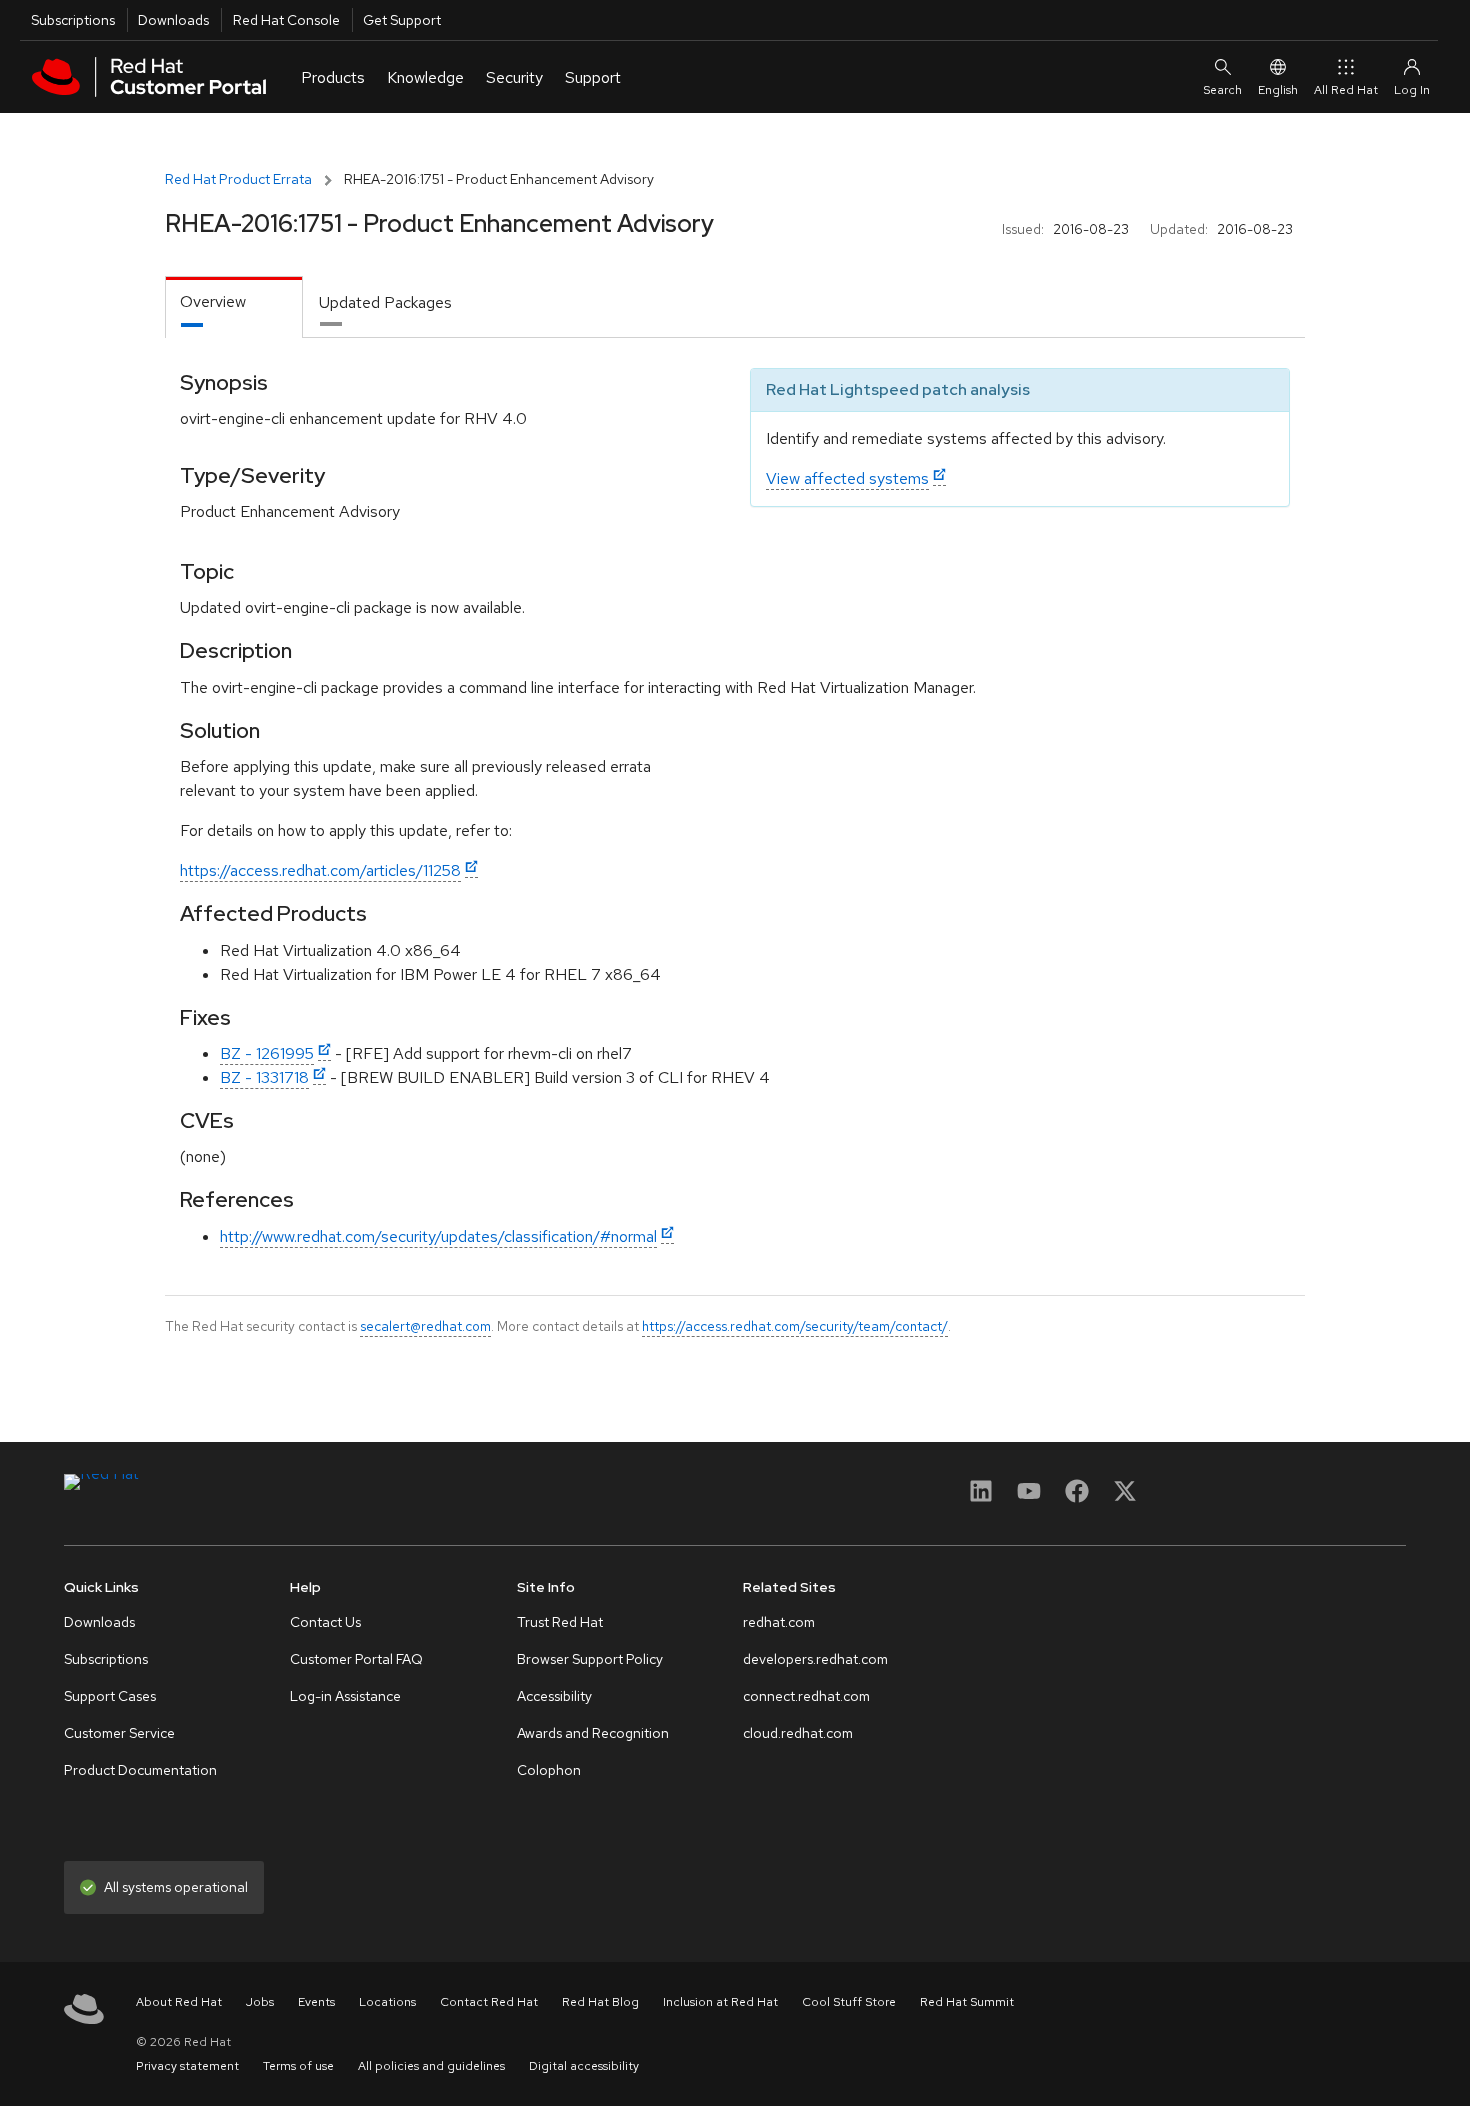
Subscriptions (73, 20)
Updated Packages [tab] (385, 302)
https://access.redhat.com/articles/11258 (320, 870)
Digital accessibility (584, 2066)
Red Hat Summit (967, 2002)
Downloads (173, 20)
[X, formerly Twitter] (1125, 1497)
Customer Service (119, 1733)
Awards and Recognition (593, 1733)
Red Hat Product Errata (238, 179)
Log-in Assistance (345, 1696)
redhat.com (779, 1622)
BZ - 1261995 (267, 1053)
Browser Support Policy (590, 1659)
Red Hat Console (286, 20)
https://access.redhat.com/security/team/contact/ (795, 1326)
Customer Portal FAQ (356, 1659)
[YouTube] (1029, 1497)
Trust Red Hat (560, 1622)
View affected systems (847, 478)
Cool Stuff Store (849, 2002)
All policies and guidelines (431, 2066)
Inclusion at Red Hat (720, 2002)
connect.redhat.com (806, 1696)
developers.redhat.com (815, 1659)
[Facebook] (1077, 1497)
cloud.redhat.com (798, 1733)
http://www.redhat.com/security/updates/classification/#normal (438, 1236)
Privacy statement (187, 2066)
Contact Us (325, 1622)
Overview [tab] (213, 301)
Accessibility (554, 1696)
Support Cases (110, 1696)
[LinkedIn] (981, 1497)
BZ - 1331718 (264, 1077)
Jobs (260, 2002)
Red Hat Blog (600, 2002)
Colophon (549, 1770)
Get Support (402, 20)
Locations (387, 2002)
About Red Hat (179, 2002)
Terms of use (298, 2066)
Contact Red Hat (489, 2002)
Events (316, 2002)
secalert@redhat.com (425, 1326)
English (1278, 90)
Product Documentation (140, 1770)
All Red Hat (1346, 90)
